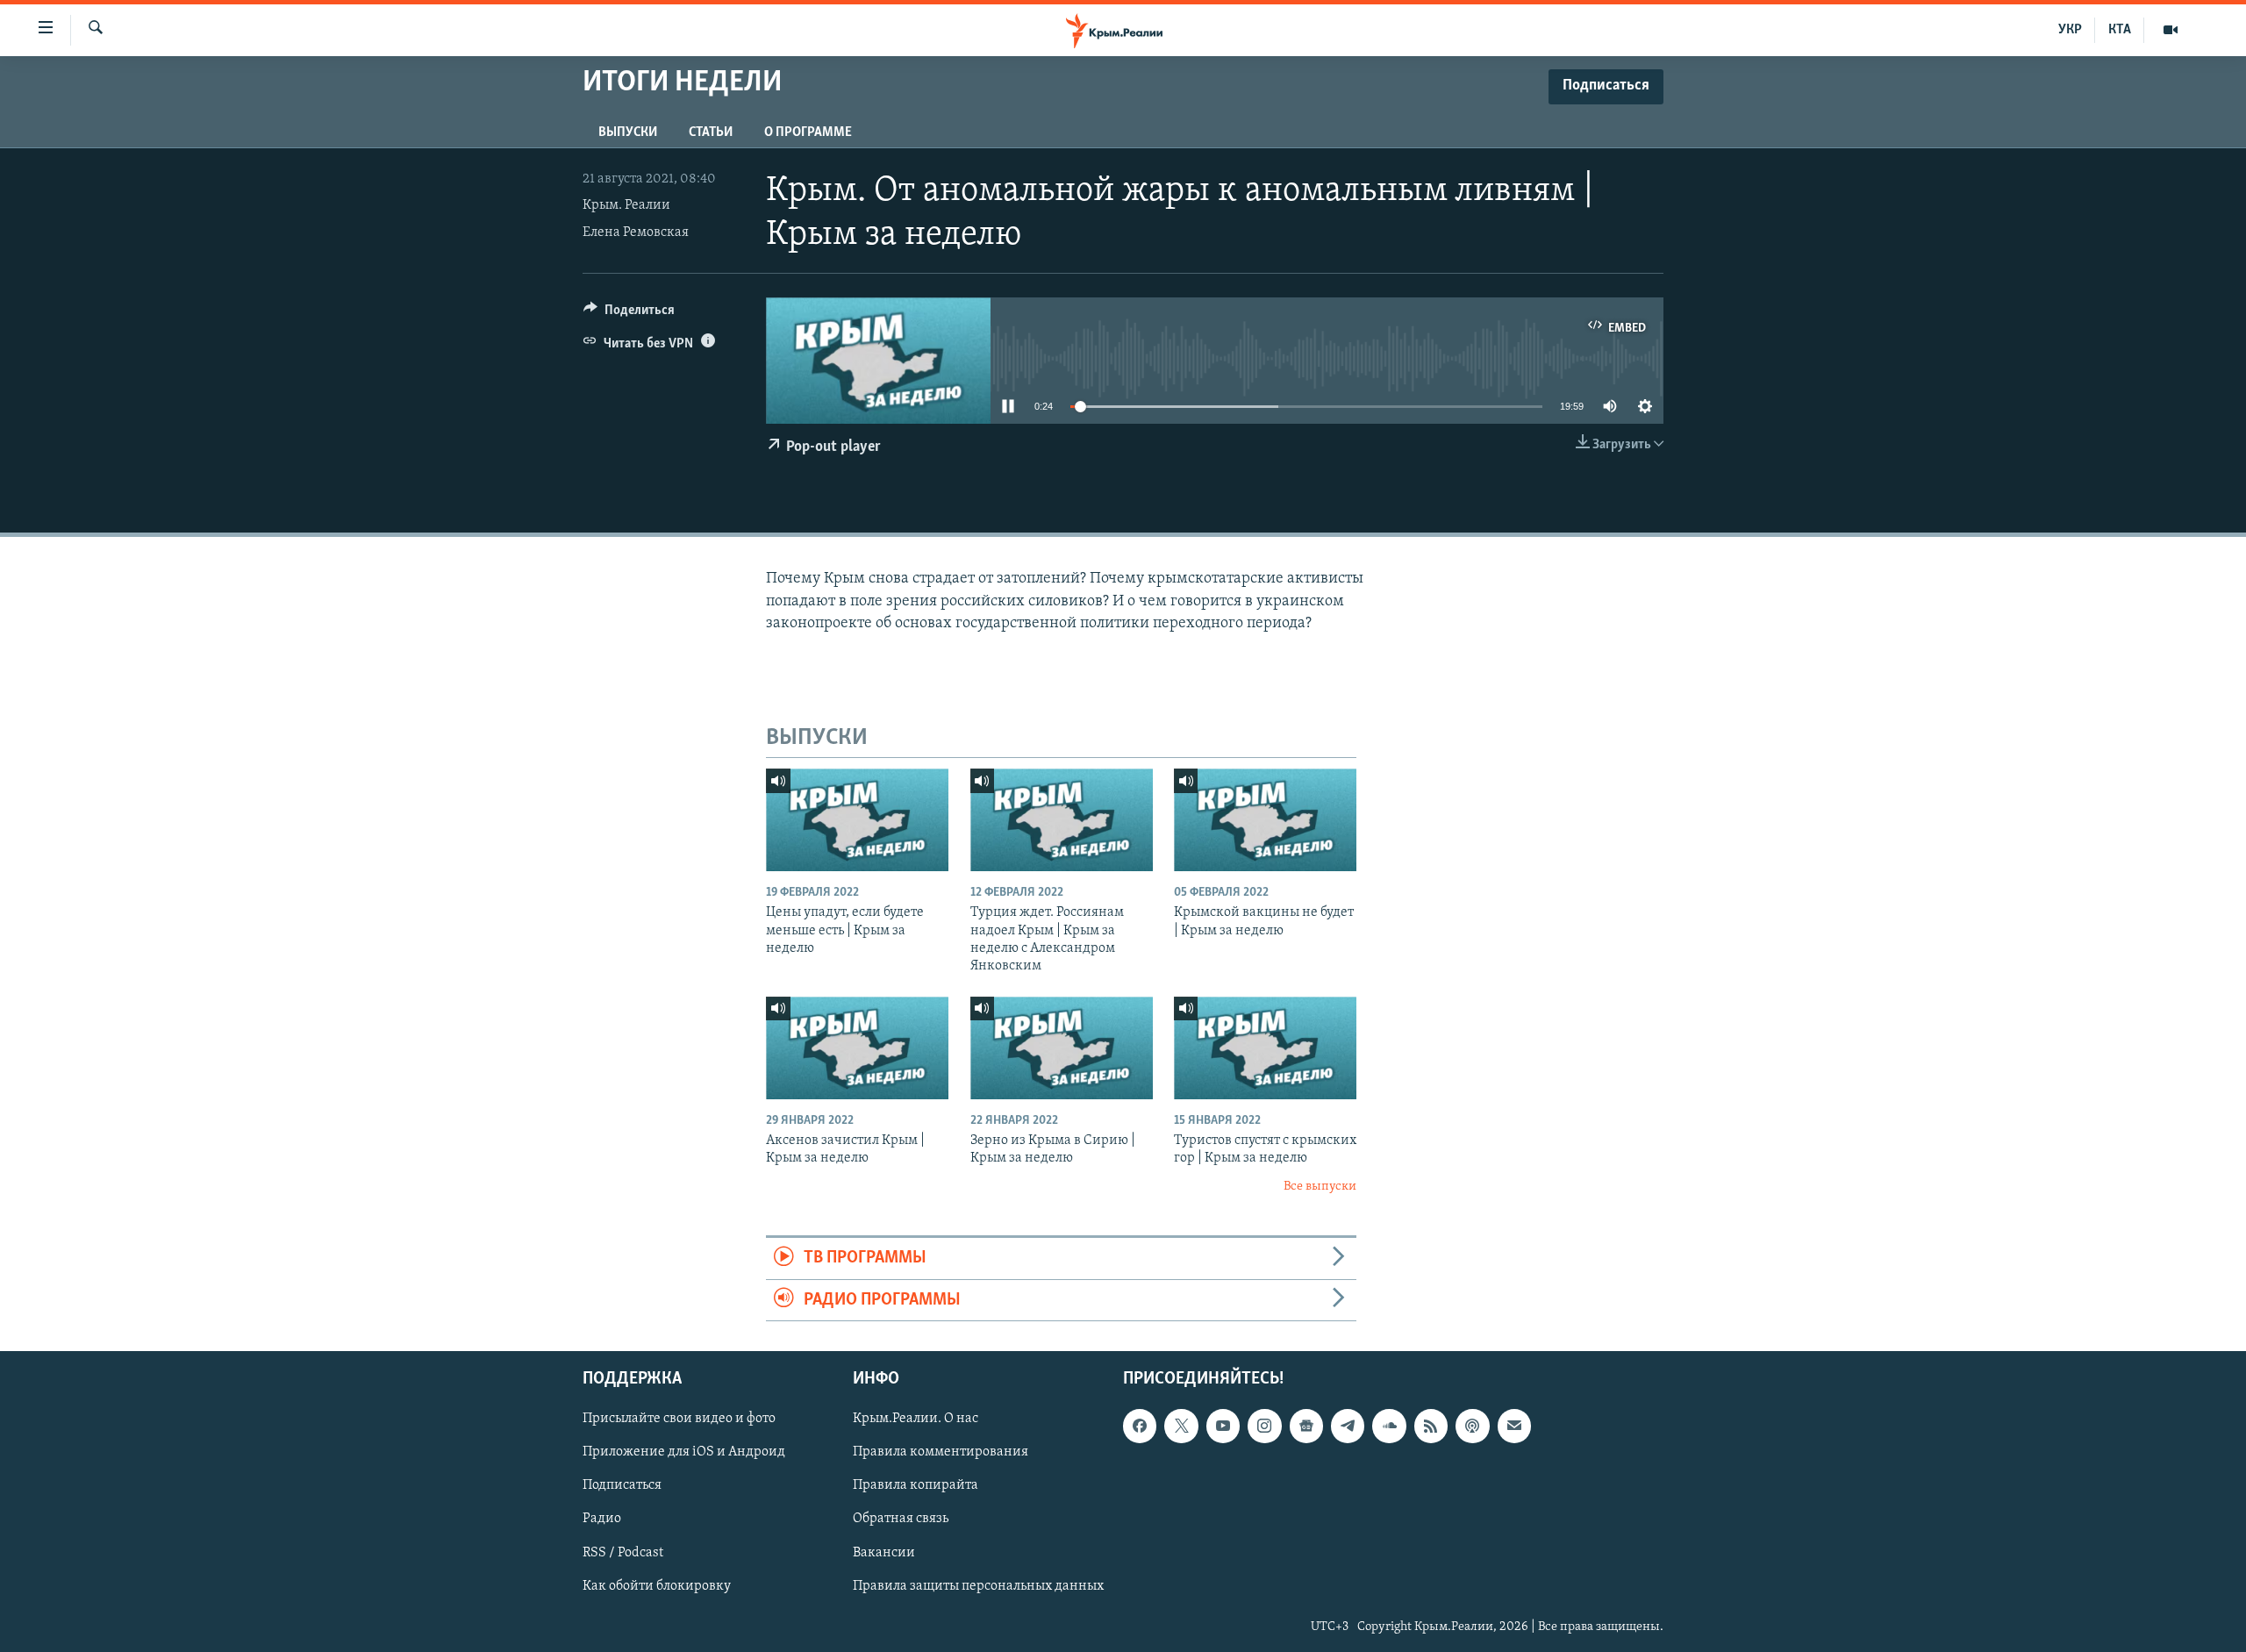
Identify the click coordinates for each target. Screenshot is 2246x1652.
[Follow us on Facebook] (1140, 1426)
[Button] (629, 314)
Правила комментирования (941, 1452)
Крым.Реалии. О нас (916, 1419)
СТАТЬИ (711, 132)
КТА (2120, 30)
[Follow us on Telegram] (1348, 1426)
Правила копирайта (916, 1485)
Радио (602, 1519)
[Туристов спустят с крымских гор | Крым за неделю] (1265, 1048)
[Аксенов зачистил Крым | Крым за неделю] (857, 1048)
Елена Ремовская (636, 232)
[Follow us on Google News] (1306, 1426)
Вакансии (884, 1553)
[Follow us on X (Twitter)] (1181, 1426)
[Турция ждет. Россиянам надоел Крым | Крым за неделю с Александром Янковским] (1062, 820)
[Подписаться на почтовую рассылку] (1514, 1426)
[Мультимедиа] (2171, 30)
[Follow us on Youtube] (1223, 1426)
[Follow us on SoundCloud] (1389, 1426)
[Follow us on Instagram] (1264, 1426)
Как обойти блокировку (657, 1586)
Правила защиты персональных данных (978, 1586)
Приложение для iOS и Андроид (684, 1452)
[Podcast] (1472, 1426)
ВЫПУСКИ (628, 132)
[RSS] (1431, 1426)
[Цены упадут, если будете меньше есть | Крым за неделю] (857, 820)
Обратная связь (901, 1519)
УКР (2070, 30)
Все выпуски (1320, 1187)
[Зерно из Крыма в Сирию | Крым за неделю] (1062, 1048)
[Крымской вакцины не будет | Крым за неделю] (1265, 820)
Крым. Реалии (626, 205)
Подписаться (622, 1485)
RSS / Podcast (623, 1553)
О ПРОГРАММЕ (808, 132)
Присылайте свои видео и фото (679, 1419)
